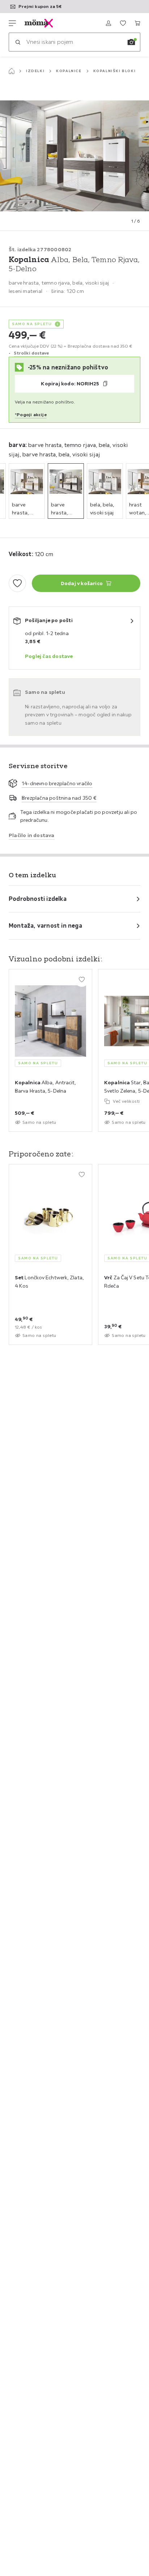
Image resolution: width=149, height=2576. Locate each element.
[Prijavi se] (108, 23)
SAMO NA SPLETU (32, 324)
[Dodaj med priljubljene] (17, 583)
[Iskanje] (18, 42)
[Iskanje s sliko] (131, 42)
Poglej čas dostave (49, 656)
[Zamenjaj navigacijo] (12, 23)
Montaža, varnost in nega (45, 925)
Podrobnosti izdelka (38, 899)
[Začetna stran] (12, 71)
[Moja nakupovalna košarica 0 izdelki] (137, 23)
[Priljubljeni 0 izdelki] (123, 23)
